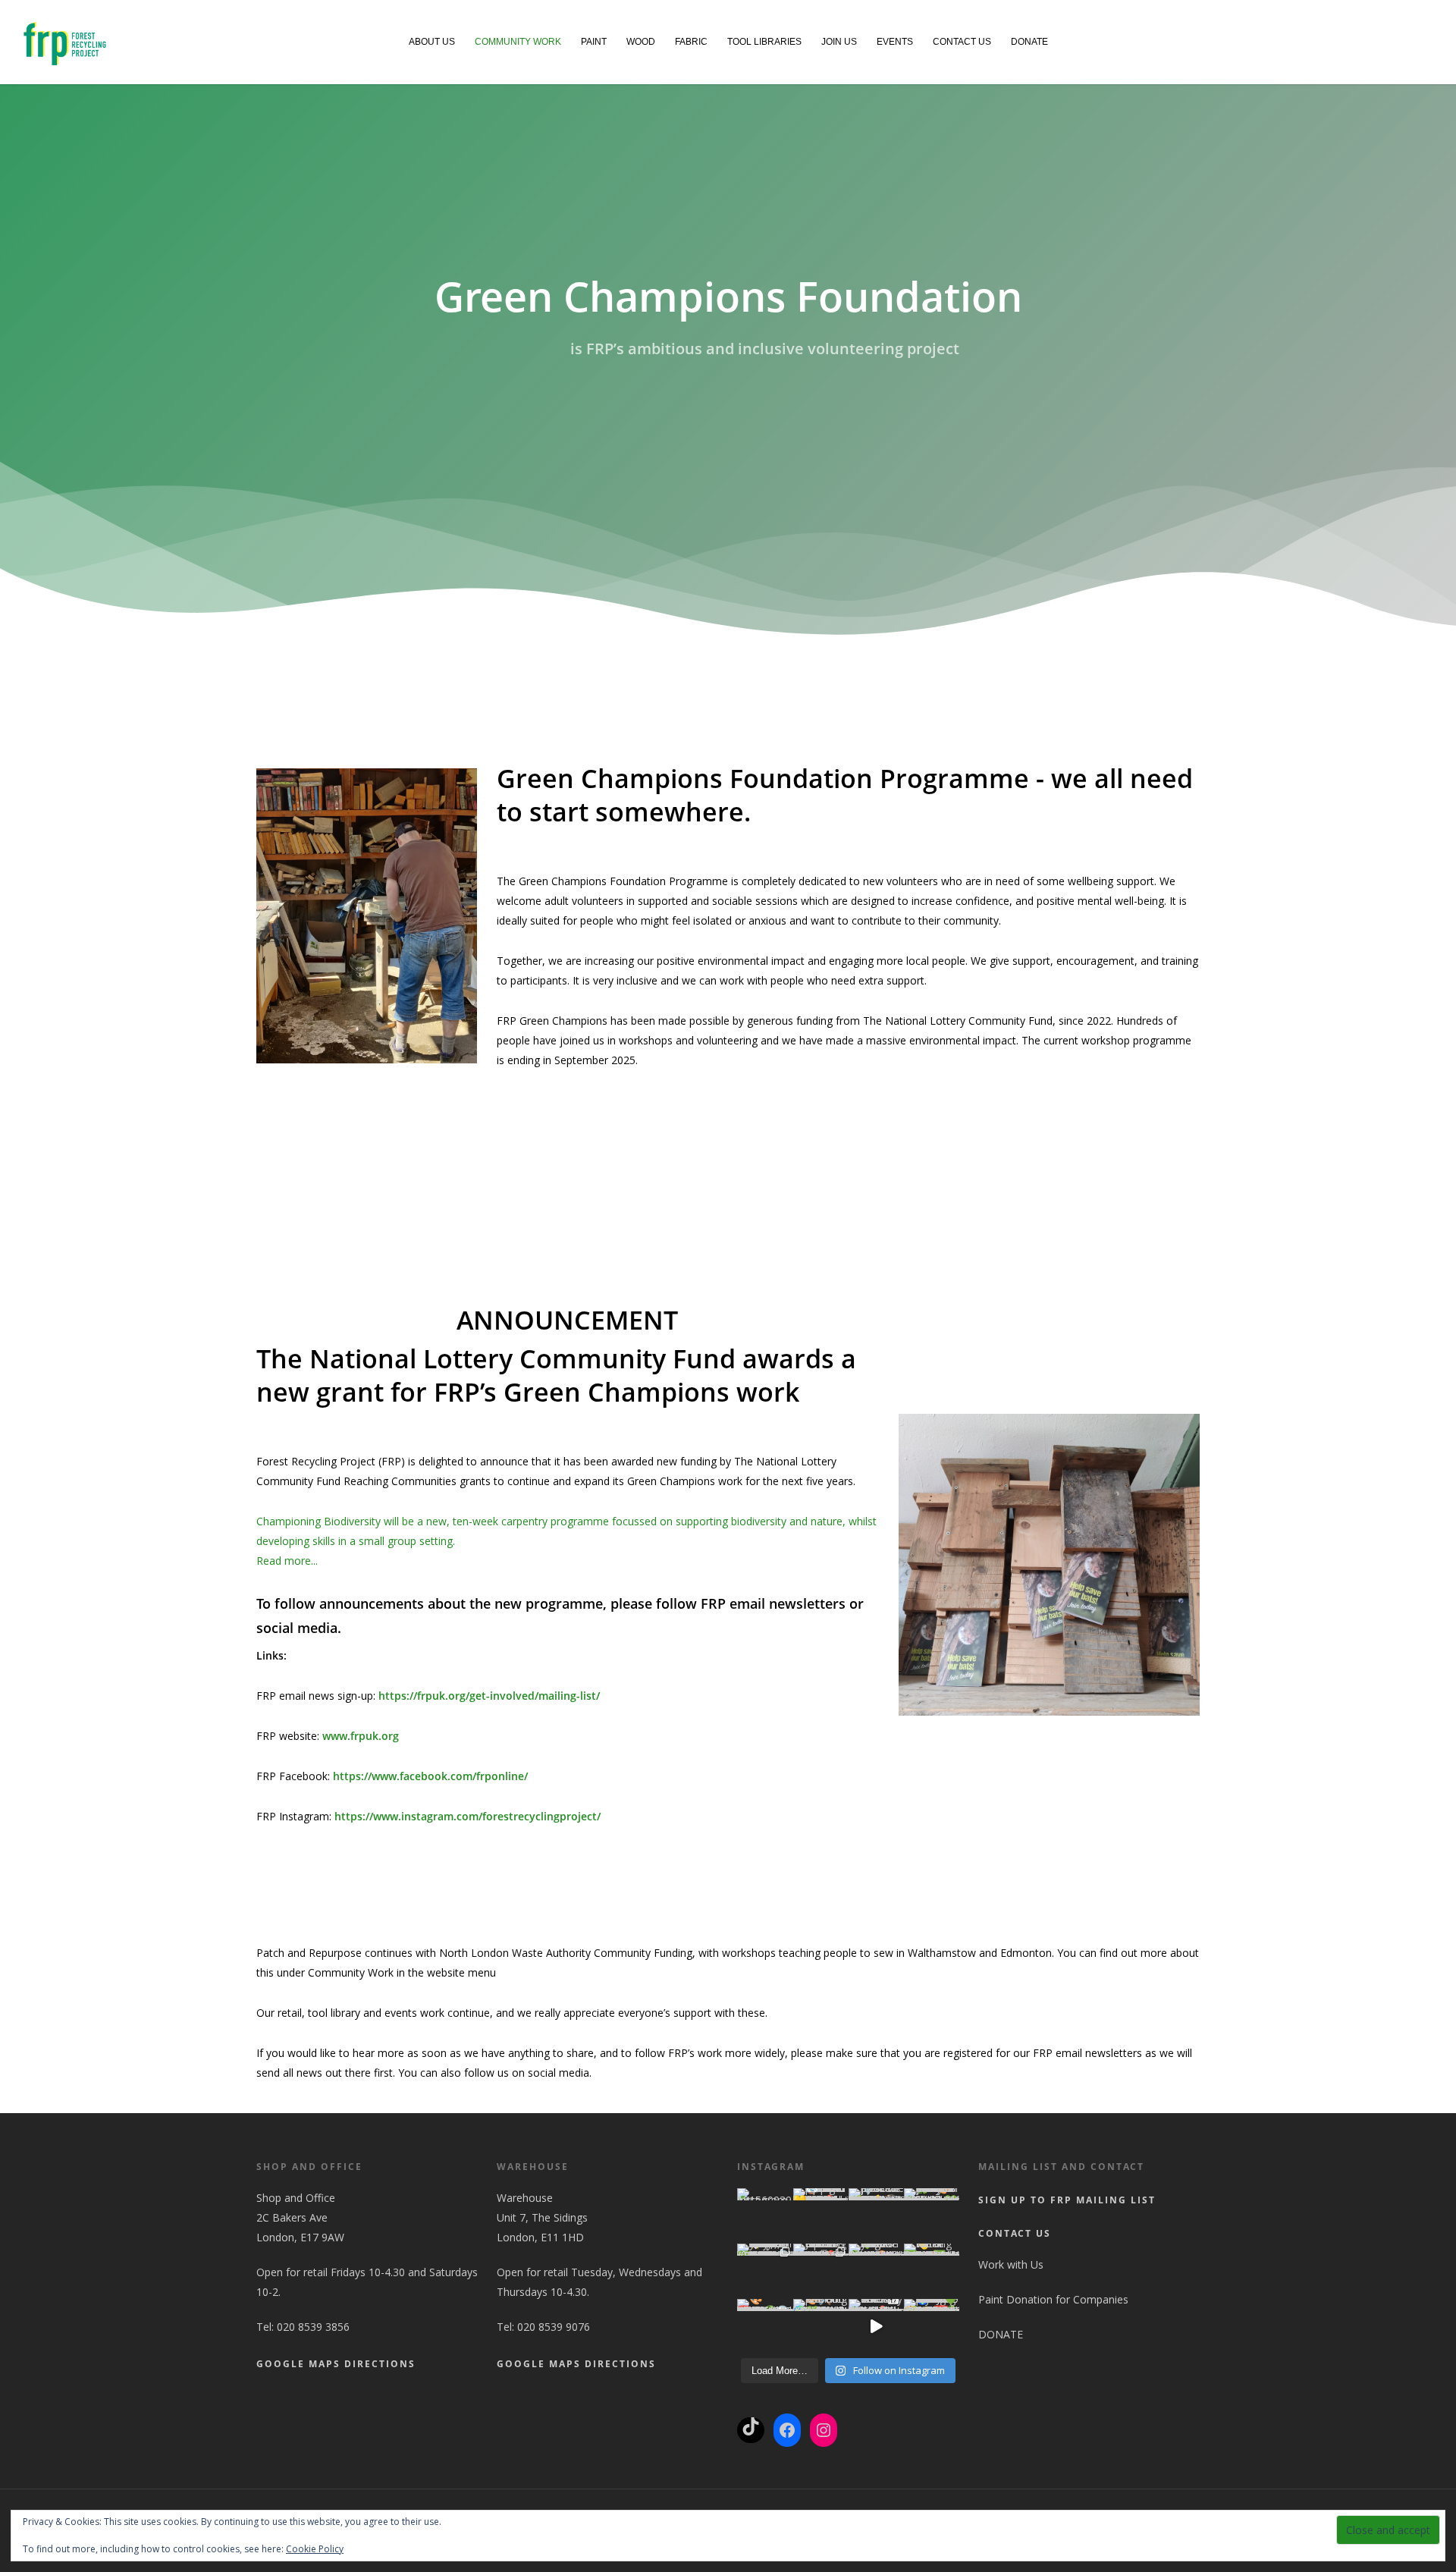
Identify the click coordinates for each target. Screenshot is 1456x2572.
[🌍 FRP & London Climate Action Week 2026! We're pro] (932, 2327)
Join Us (839, 42)
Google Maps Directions (336, 2364)
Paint (594, 42)
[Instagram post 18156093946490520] (765, 2216)
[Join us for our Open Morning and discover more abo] (821, 2271)
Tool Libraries (764, 42)
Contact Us (962, 42)
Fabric (691, 42)
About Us (432, 42)
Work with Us (1011, 2264)
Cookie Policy (315, 2549)
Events (895, 42)
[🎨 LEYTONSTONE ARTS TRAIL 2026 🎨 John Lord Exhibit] (765, 2327)
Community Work (518, 42)
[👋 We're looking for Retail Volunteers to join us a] (932, 2271)
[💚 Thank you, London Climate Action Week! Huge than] (876, 2271)
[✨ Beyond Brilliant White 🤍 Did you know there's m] (765, 2271)
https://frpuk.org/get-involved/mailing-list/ (488, 1696)
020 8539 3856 (313, 2327)
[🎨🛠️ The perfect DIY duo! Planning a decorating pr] (821, 2327)
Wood (641, 42)
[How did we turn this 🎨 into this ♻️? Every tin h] (932, 2216)
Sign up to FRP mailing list (1067, 2200)
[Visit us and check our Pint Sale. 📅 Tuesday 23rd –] (876, 2327)
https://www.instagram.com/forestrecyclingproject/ (466, 1816)
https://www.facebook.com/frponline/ (429, 1776)
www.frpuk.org (359, 1736)
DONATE (1029, 42)
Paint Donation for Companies (1053, 2299)
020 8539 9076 (554, 2327)
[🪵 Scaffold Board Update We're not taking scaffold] (821, 2216)
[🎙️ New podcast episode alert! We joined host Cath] (876, 2216)
